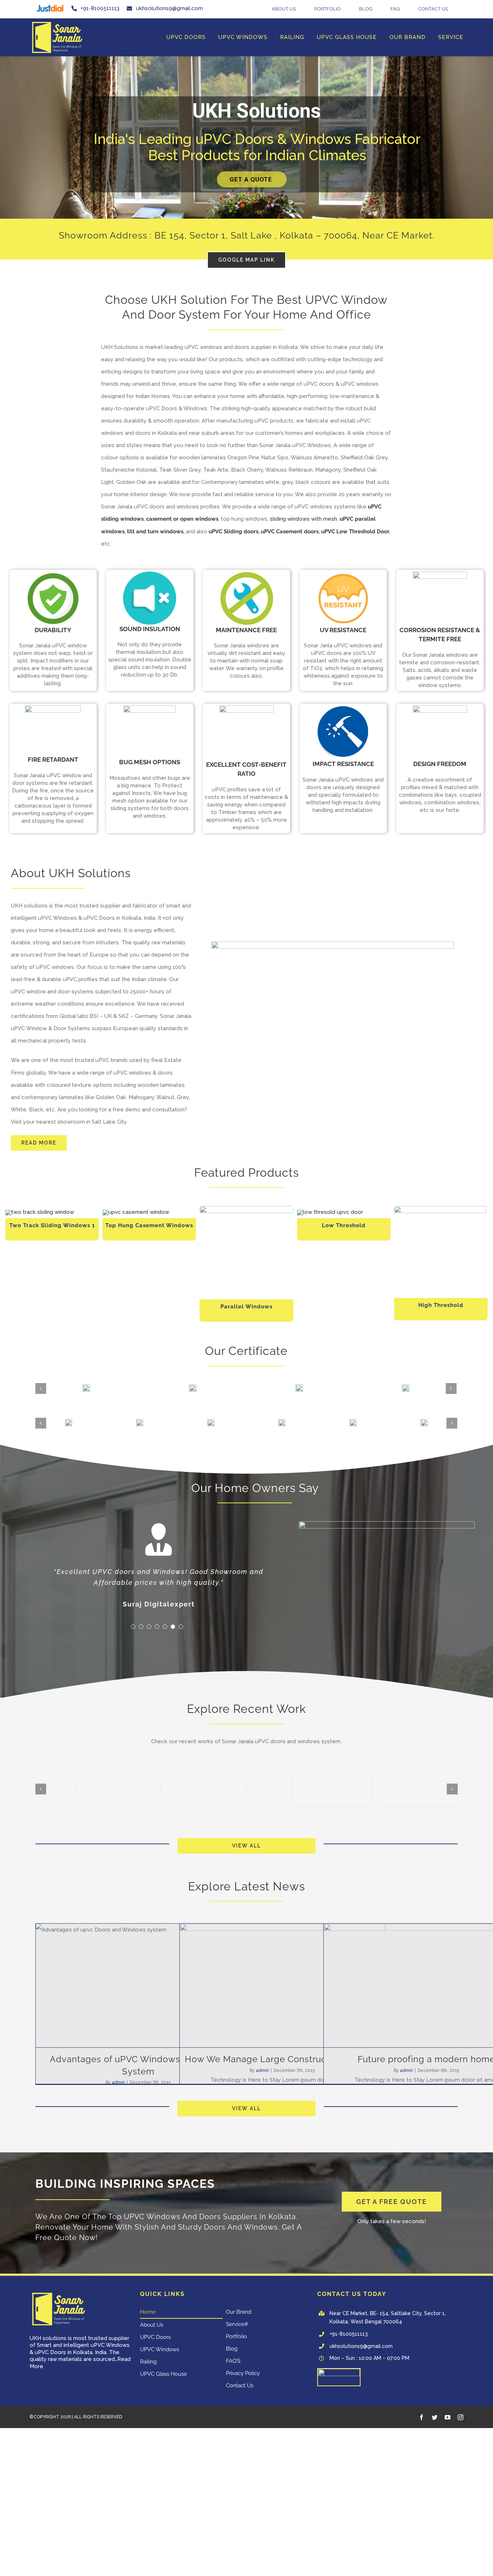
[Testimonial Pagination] (133, 1627)
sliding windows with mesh (304, 519)
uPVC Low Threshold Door (355, 532)
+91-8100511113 (349, 2334)
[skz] (138, 1422)
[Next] (451, 1388)
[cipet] (422, 1422)
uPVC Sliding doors (234, 532)
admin (118, 2082)
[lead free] (67, 1422)
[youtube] (448, 2417)
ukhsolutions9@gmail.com (361, 2346)
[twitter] (435, 2417)
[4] (330, 1212)
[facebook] (422, 2417)
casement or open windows (182, 519)
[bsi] (351, 1422)
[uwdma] (209, 1422)
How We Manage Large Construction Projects (282, 2059)
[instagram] (461, 2417)
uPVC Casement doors (290, 532)
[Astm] (280, 1422)
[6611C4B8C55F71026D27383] (57, 22)
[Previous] (41, 1388)
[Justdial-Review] (339, 2371)
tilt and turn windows (155, 532)
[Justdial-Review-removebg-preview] (50, 5)
